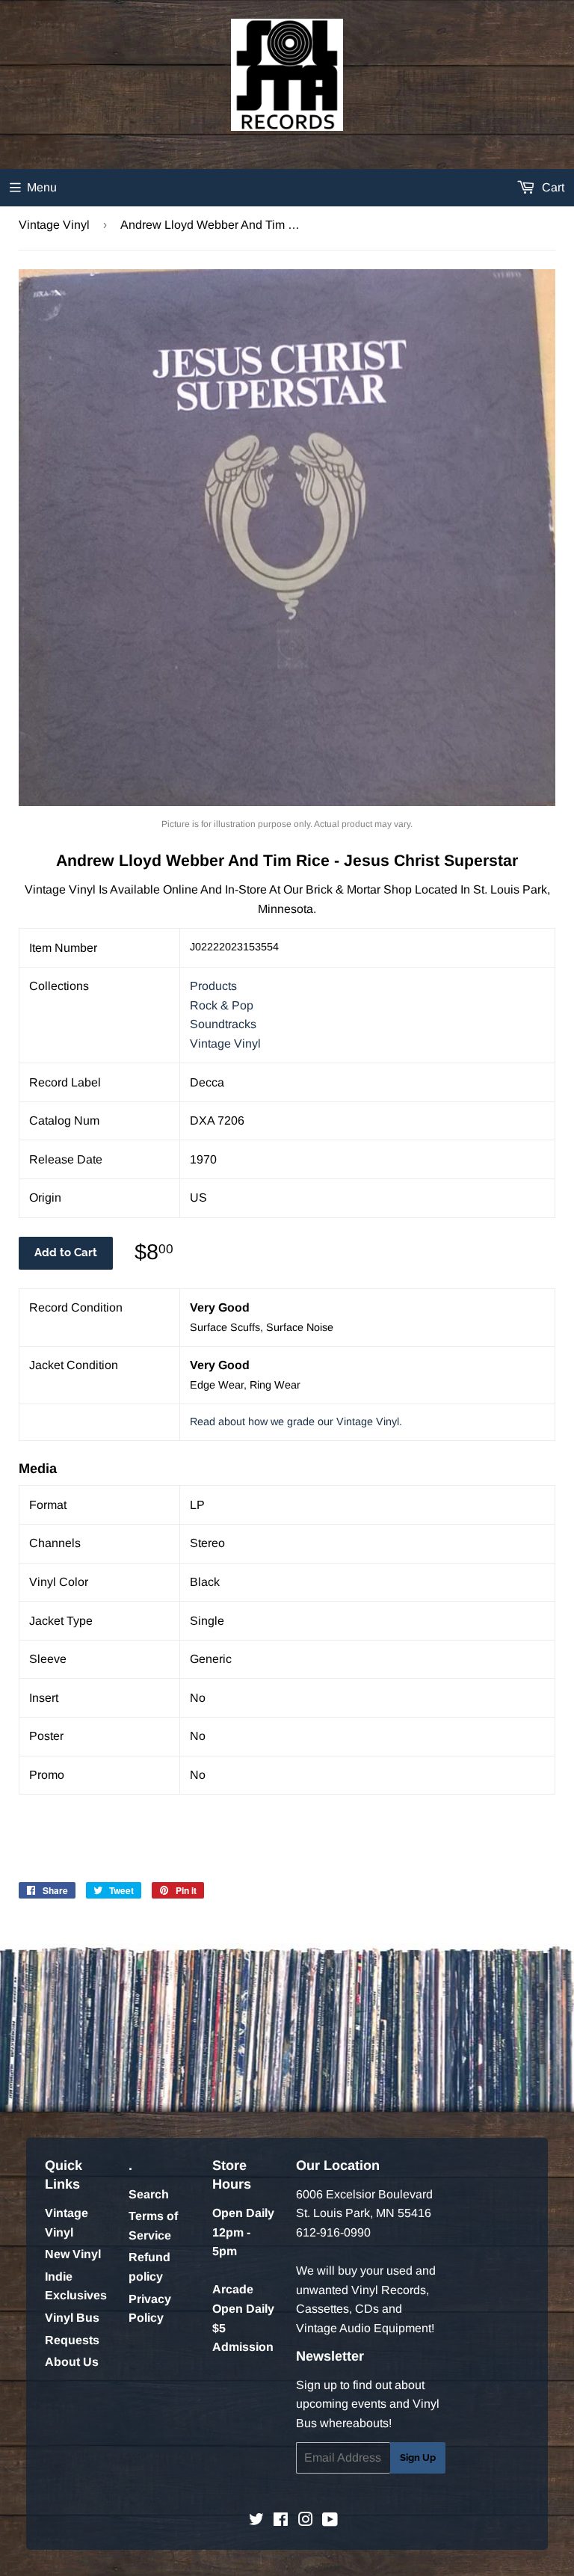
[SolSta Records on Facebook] (281, 2521)
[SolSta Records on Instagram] (306, 2521)
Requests (72, 2340)
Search (149, 2194)
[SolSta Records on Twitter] (256, 2521)
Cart (552, 187)
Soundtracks (223, 1024)
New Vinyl (73, 2254)
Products (213, 986)
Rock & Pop (222, 1005)
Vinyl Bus (72, 2318)
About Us (72, 2362)
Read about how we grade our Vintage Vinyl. (296, 1421)
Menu (42, 187)
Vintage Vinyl (54, 225)
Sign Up (418, 2457)
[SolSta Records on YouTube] (330, 2521)
